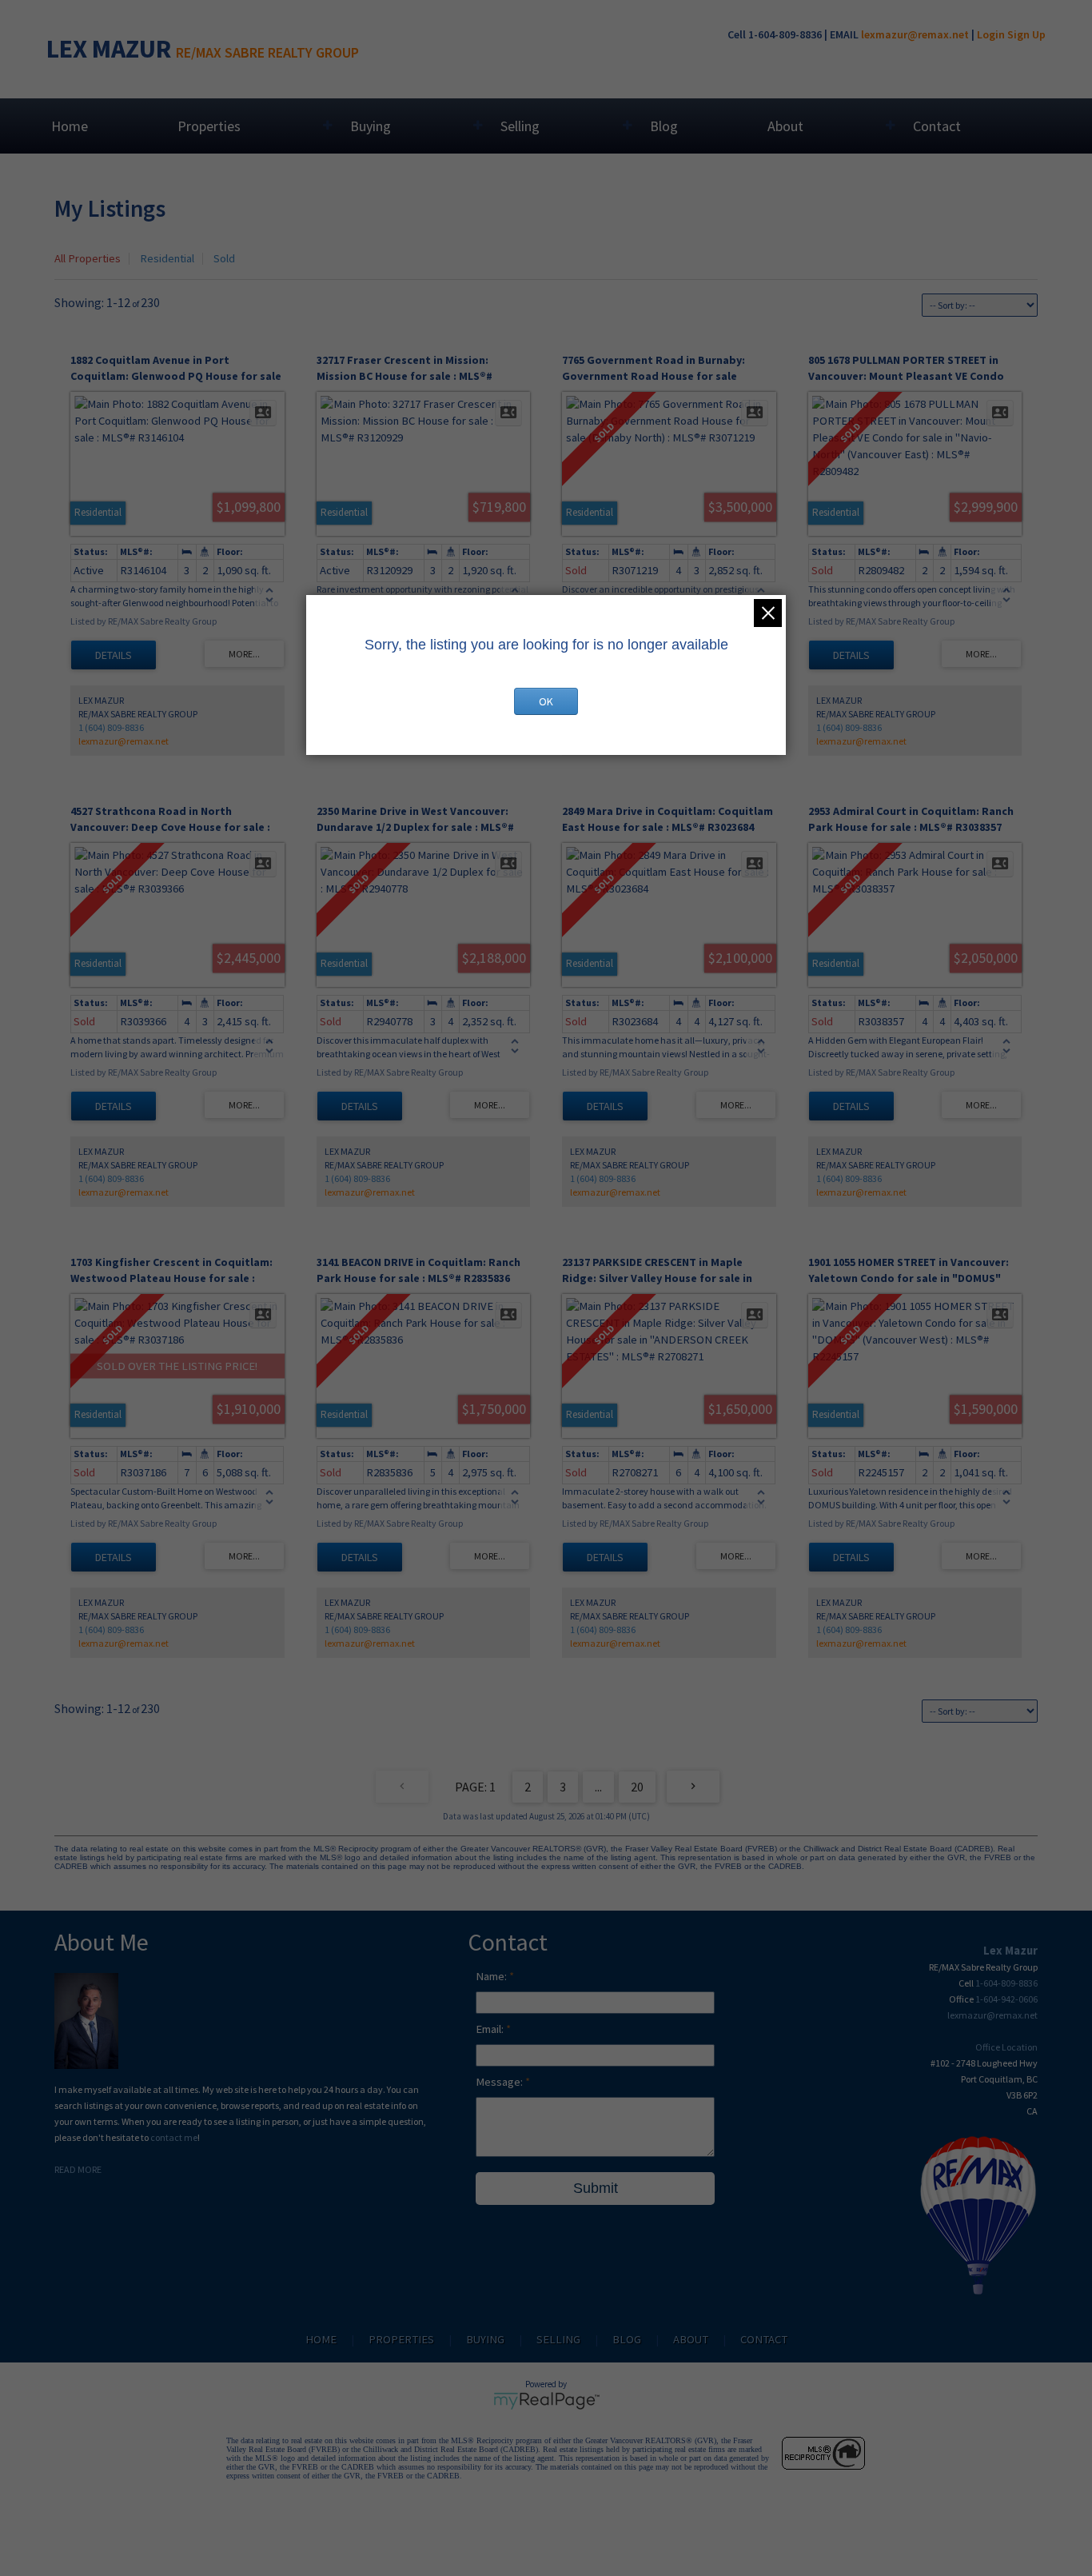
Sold (224, 258)
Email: (491, 2029)
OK (546, 701)
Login (991, 34)
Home (70, 126)
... (598, 1787)
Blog (664, 126)
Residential (167, 258)
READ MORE (78, 2169)
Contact (937, 126)
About (785, 126)
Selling (520, 126)
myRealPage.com (546, 2401)
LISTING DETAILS (114, 655)
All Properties (88, 258)
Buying (371, 126)
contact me (174, 2137)
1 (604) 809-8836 (111, 727)
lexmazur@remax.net (915, 34)
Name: (492, 1976)
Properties (209, 126)
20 (637, 1787)
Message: (500, 2082)
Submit (596, 2188)
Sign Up (1026, 34)
